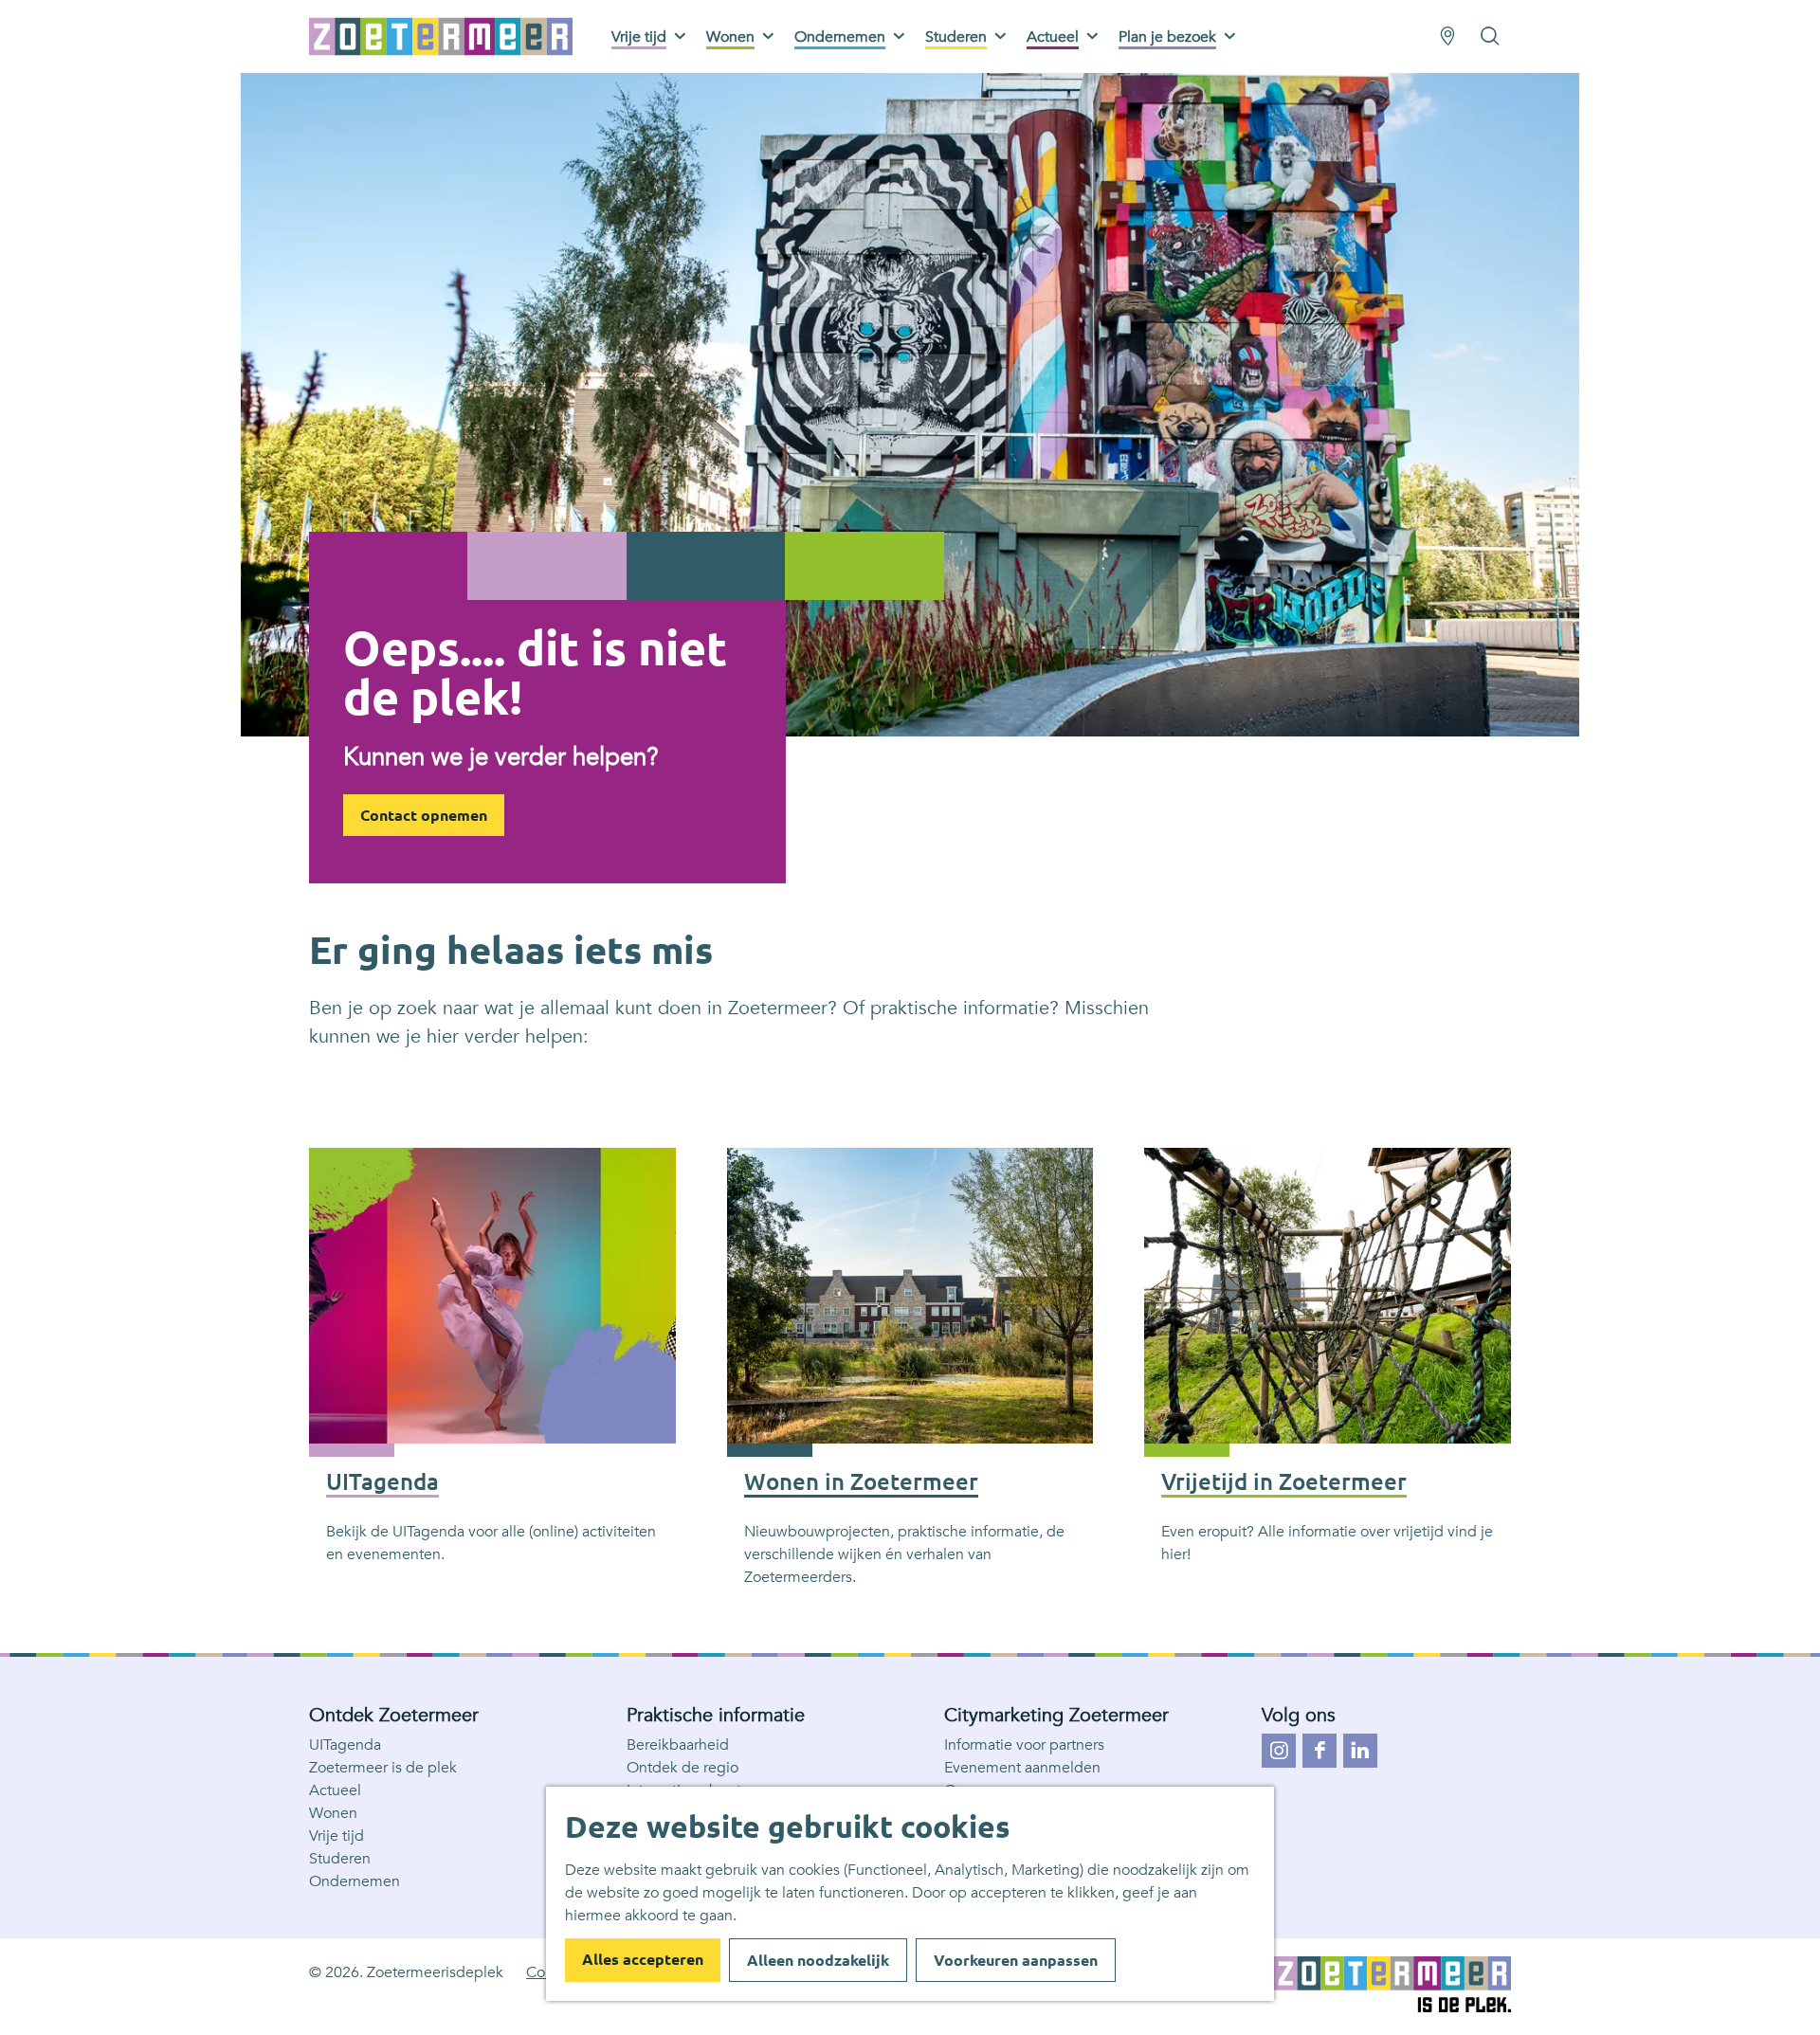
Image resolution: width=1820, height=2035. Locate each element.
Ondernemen (355, 1881)
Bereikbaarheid (678, 1745)
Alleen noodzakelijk (818, 1960)
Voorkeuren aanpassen (1016, 1960)
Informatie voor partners (1024, 1745)
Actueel (335, 1790)
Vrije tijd (337, 1836)
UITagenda (345, 1745)
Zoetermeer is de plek (383, 1768)
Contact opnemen (424, 815)
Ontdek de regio (682, 1768)
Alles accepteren (643, 1959)
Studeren (340, 1859)
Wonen (333, 1813)
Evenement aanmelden (1022, 1768)
